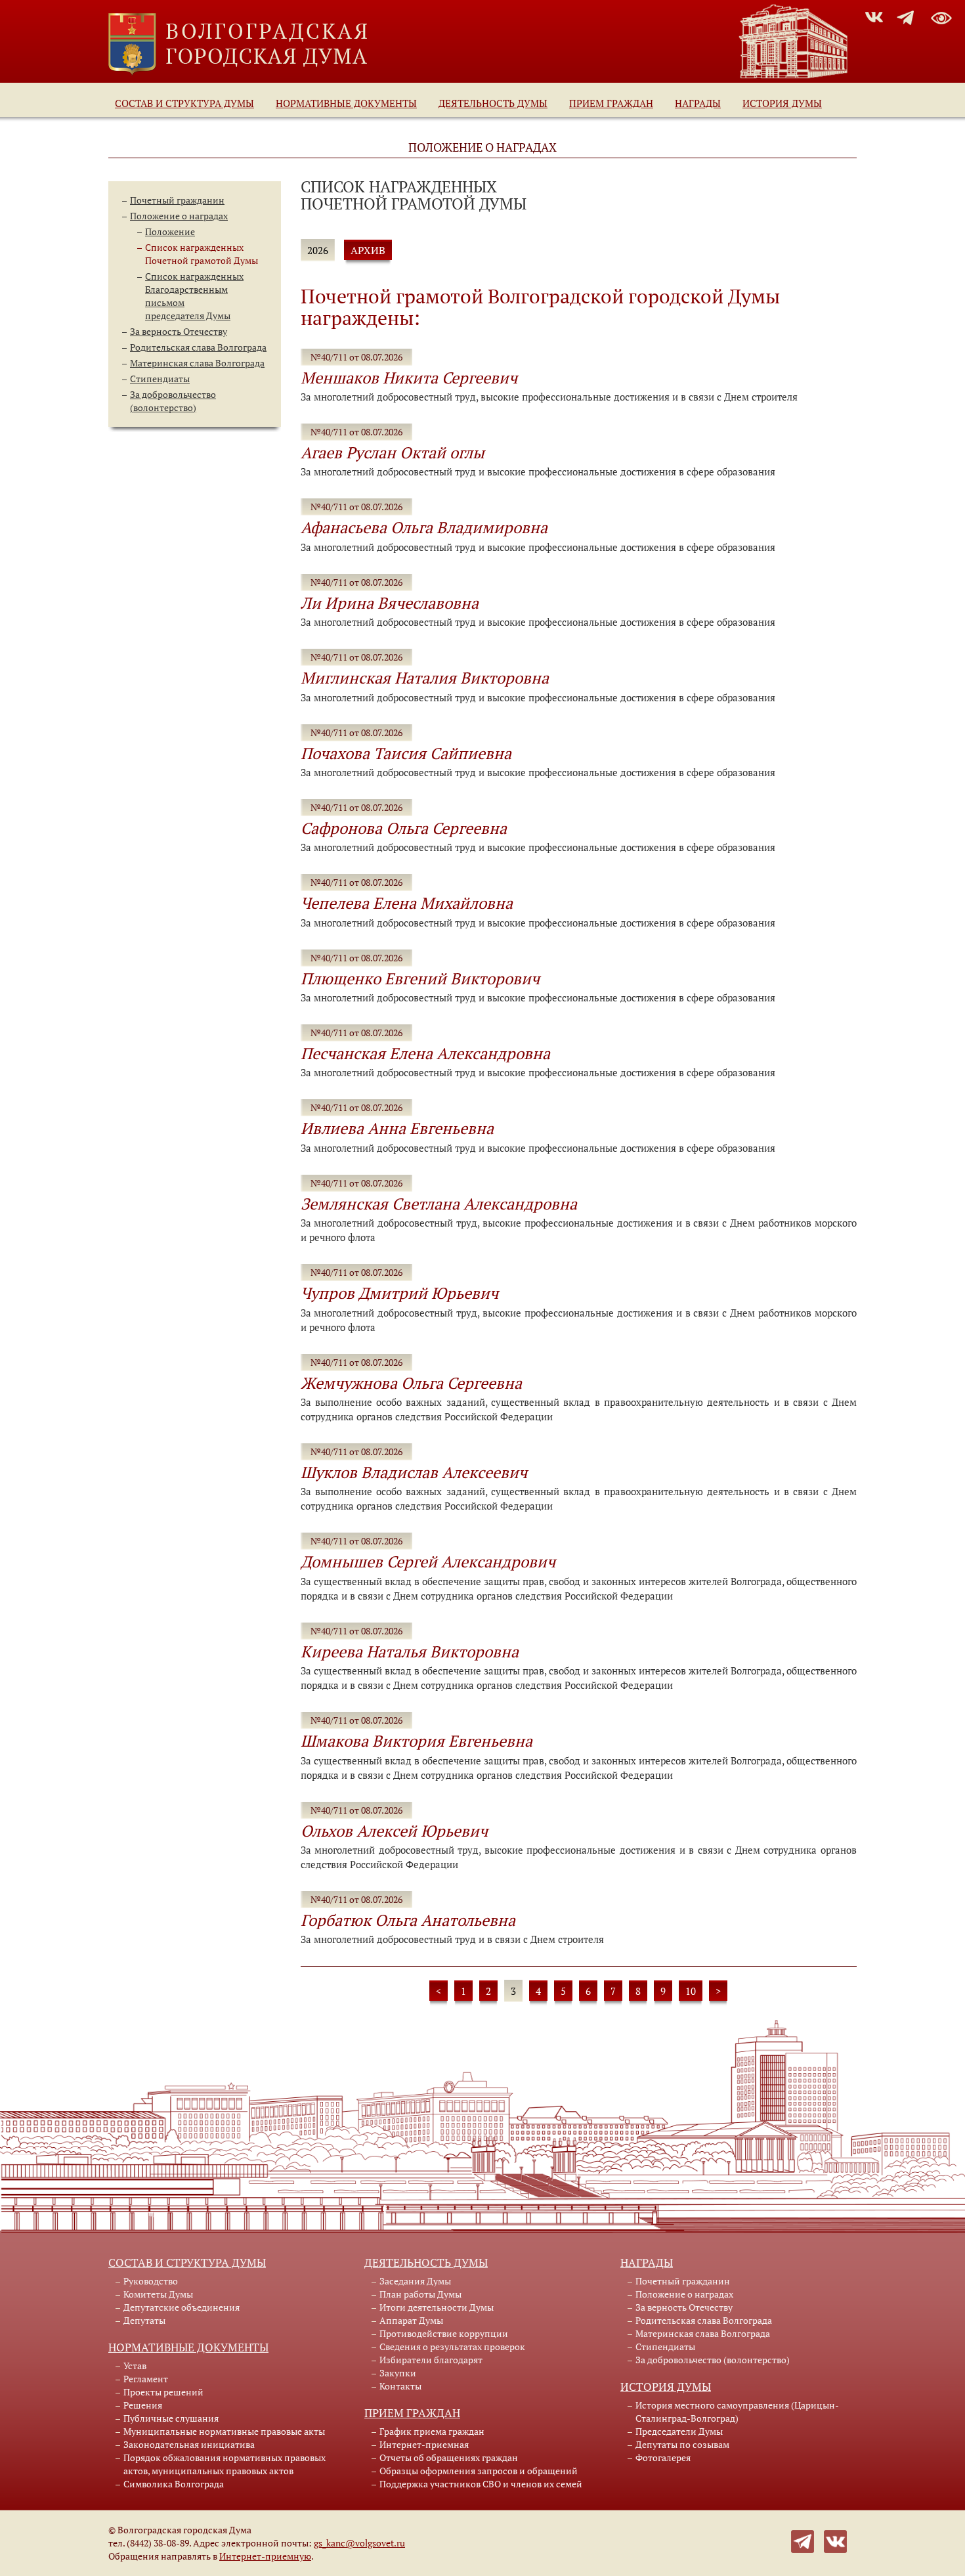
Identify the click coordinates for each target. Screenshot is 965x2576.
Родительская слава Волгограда (198, 347)
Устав (135, 2366)
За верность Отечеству (179, 331)
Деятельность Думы (493, 103)
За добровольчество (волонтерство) (173, 401)
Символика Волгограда (174, 2484)
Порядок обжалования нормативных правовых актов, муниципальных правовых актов (225, 2464)
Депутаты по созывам (682, 2444)
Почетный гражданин (177, 200)
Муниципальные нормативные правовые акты (224, 2431)
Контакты (400, 2386)
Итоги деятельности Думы (437, 2307)
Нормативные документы (346, 103)
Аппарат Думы (411, 2320)
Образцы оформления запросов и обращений (479, 2471)
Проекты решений (163, 2392)
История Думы (782, 103)
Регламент (146, 2379)
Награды (698, 103)
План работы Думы (420, 2294)
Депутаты (144, 2320)
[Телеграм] (803, 2540)
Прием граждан (611, 103)
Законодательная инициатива (189, 2444)
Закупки (398, 2373)
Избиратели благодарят (431, 2360)
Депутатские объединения (182, 2307)
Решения (143, 2405)
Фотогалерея (663, 2457)
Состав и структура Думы (184, 103)
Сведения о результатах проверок (452, 2347)
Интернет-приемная (424, 2444)
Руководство (151, 2281)
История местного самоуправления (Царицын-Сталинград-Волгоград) (737, 2412)
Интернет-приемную (265, 2556)
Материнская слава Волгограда (197, 363)
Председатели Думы (679, 2431)
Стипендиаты (160, 379)
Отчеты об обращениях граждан (449, 2457)
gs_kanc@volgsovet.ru (359, 2543)
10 (691, 1991)
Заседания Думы (415, 2281)
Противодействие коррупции (444, 2333)
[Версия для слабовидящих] (941, 16)
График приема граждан (432, 2431)
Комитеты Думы (158, 2294)
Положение (170, 231)
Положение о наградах (179, 216)
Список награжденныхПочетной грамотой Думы (202, 254)
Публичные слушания (171, 2418)
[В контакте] (835, 2540)
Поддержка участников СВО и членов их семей (481, 2484)
